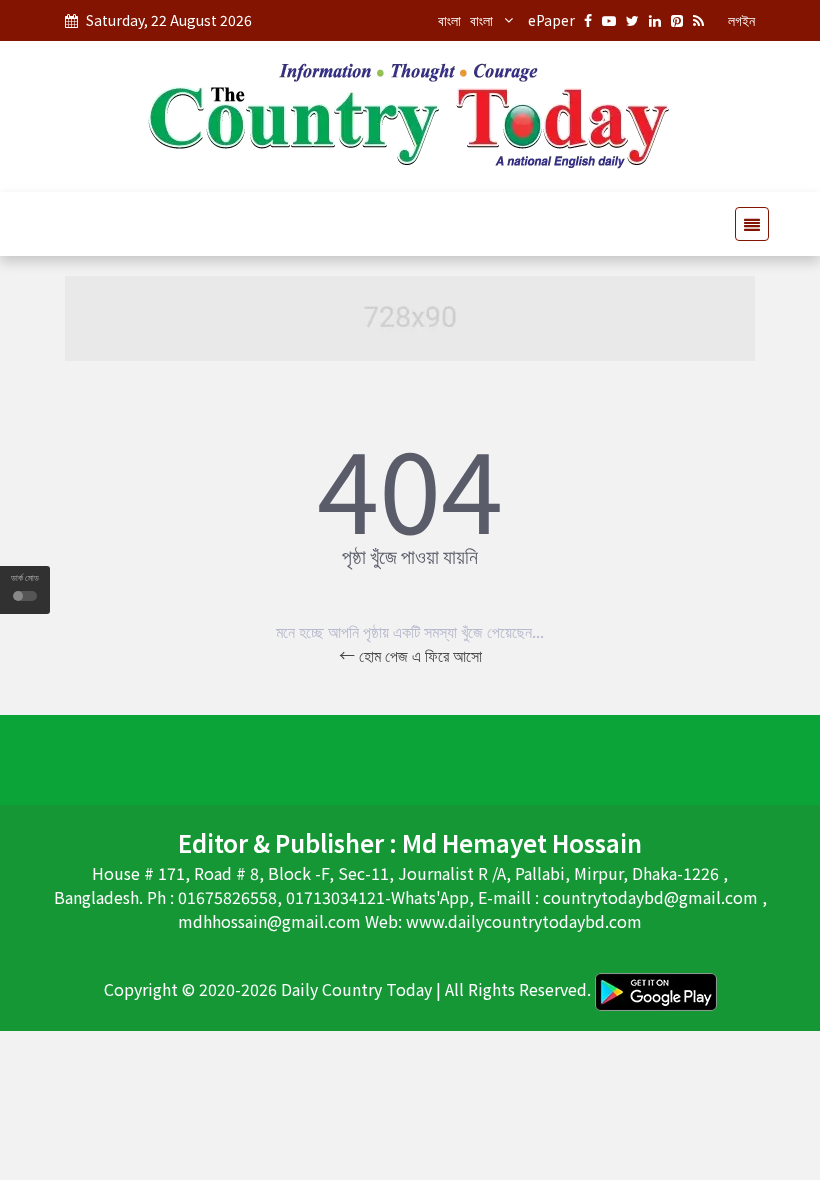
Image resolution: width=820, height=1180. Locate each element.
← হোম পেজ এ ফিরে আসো (410, 655)
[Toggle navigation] (746, 224)
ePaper (551, 20)
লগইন (741, 20)
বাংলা (449, 20)
